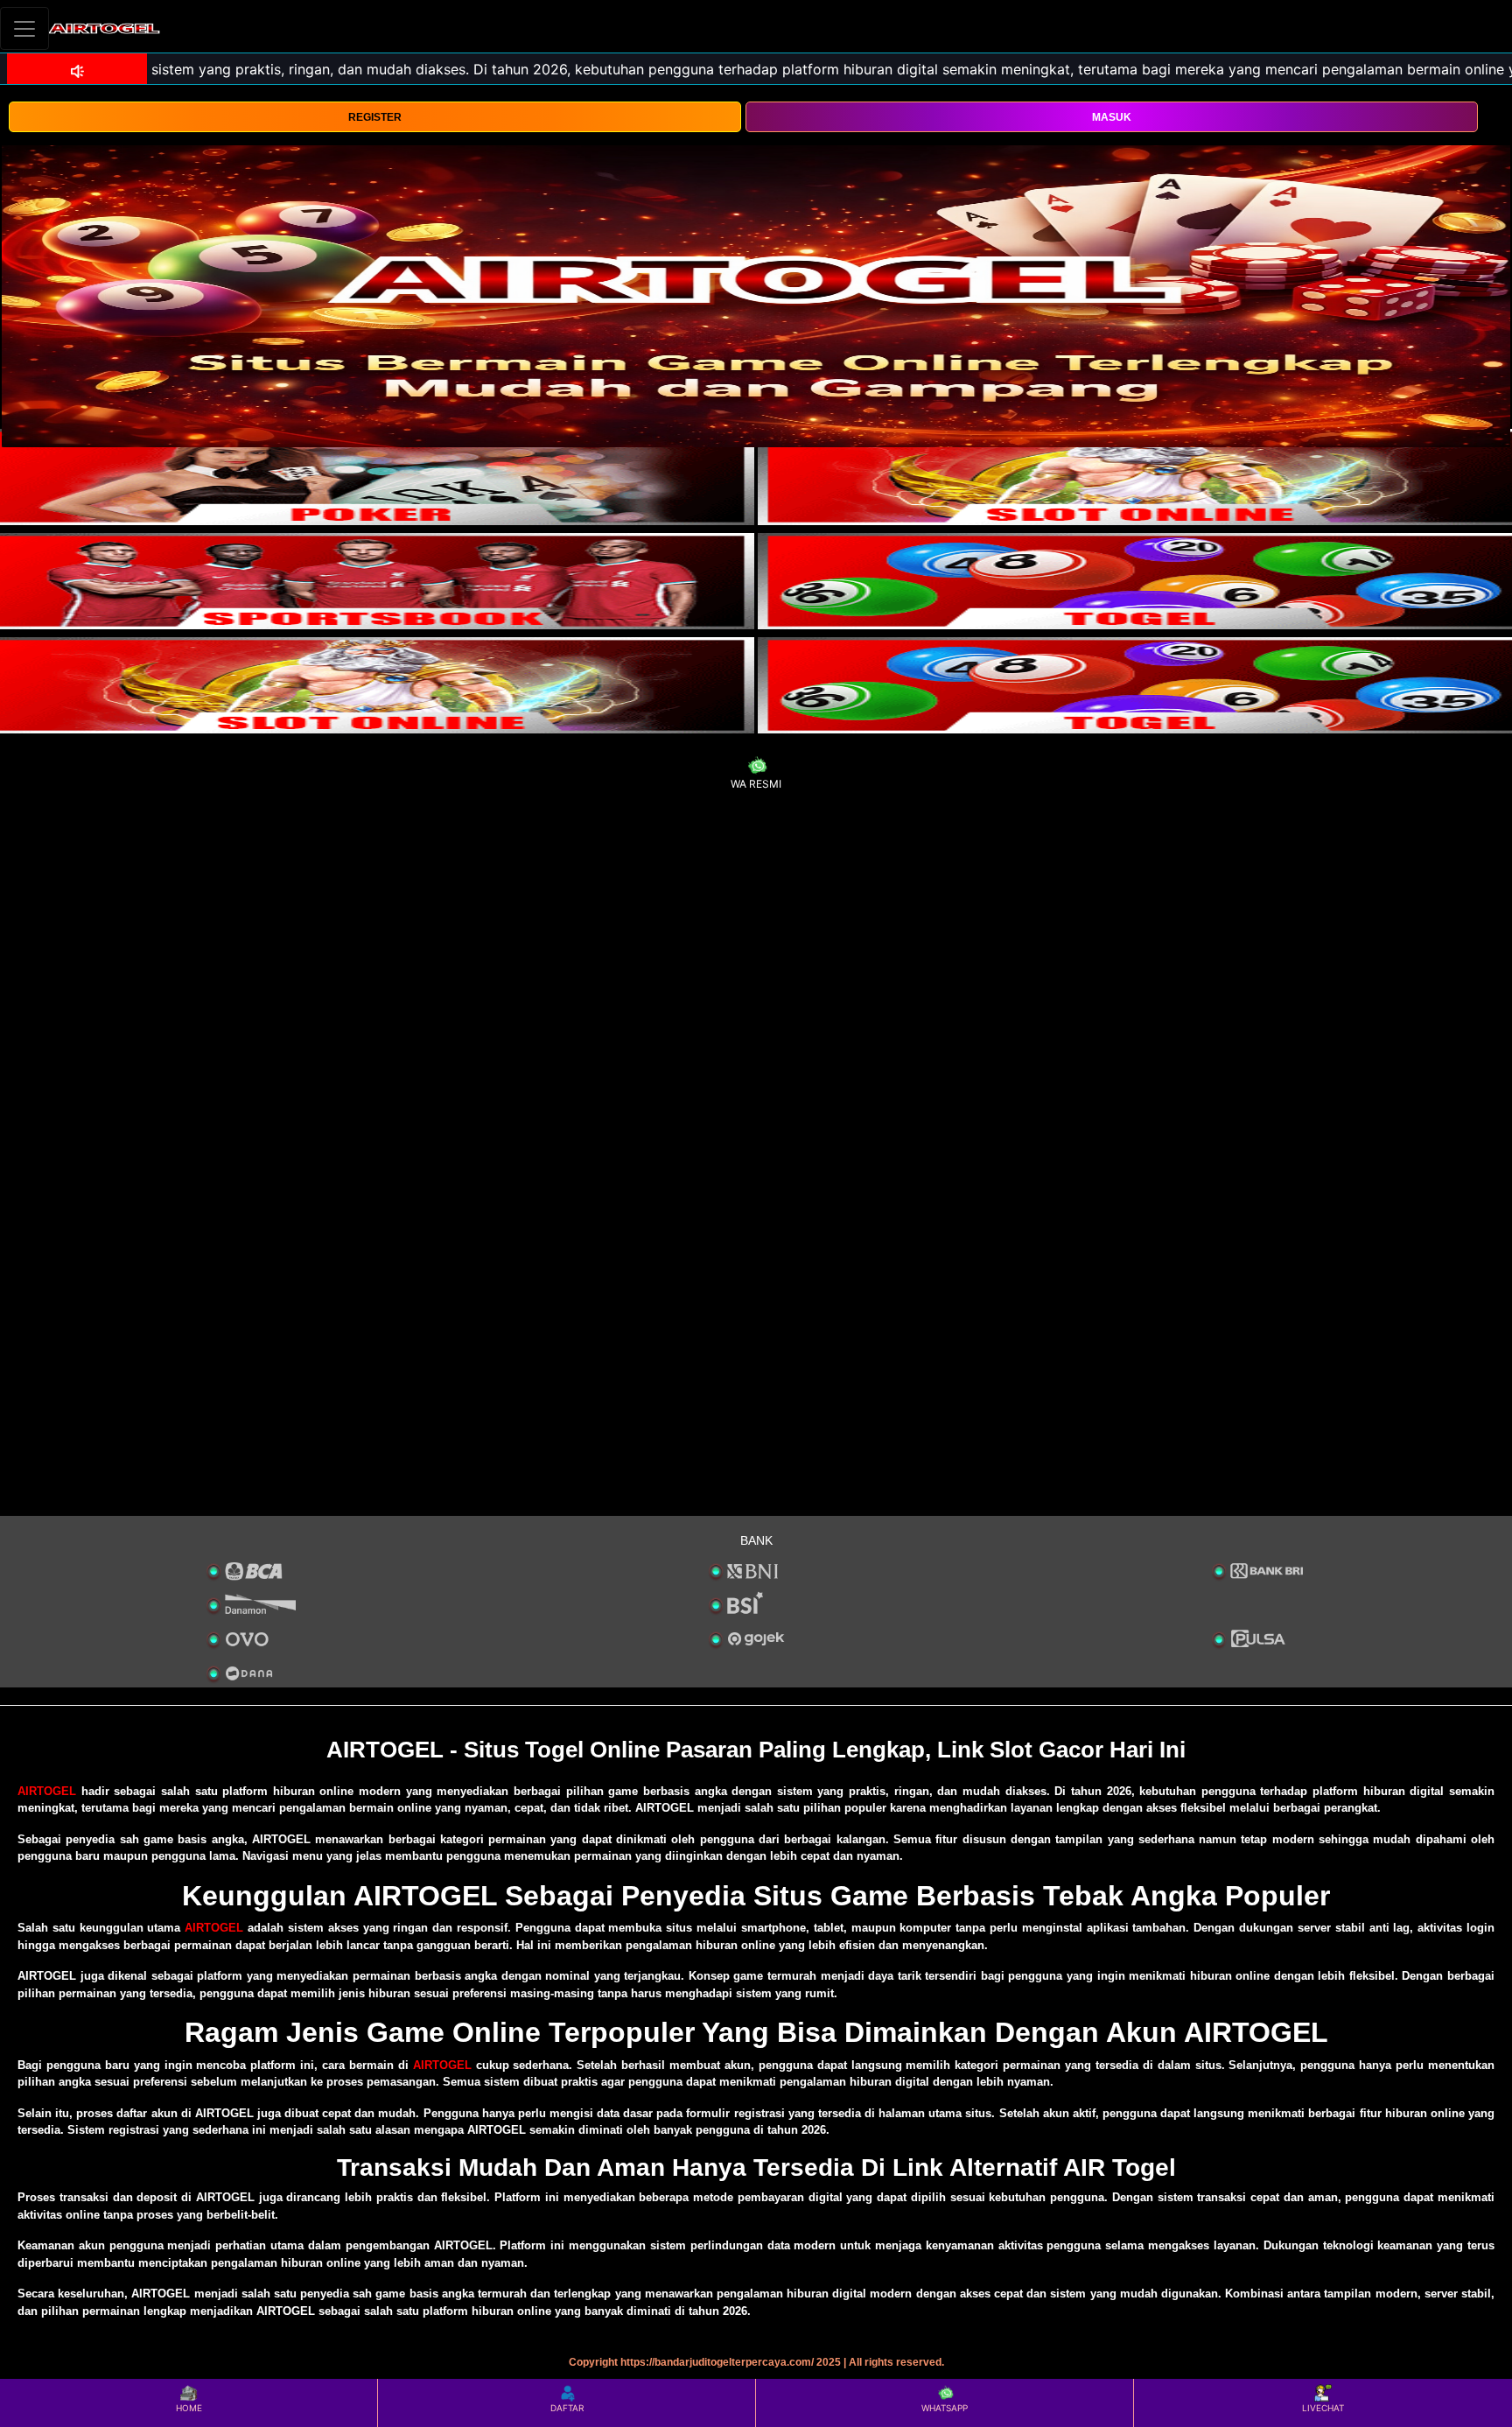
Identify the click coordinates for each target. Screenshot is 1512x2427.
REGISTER (375, 117)
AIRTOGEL (47, 1791)
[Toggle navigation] (24, 28)
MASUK (1112, 117)
